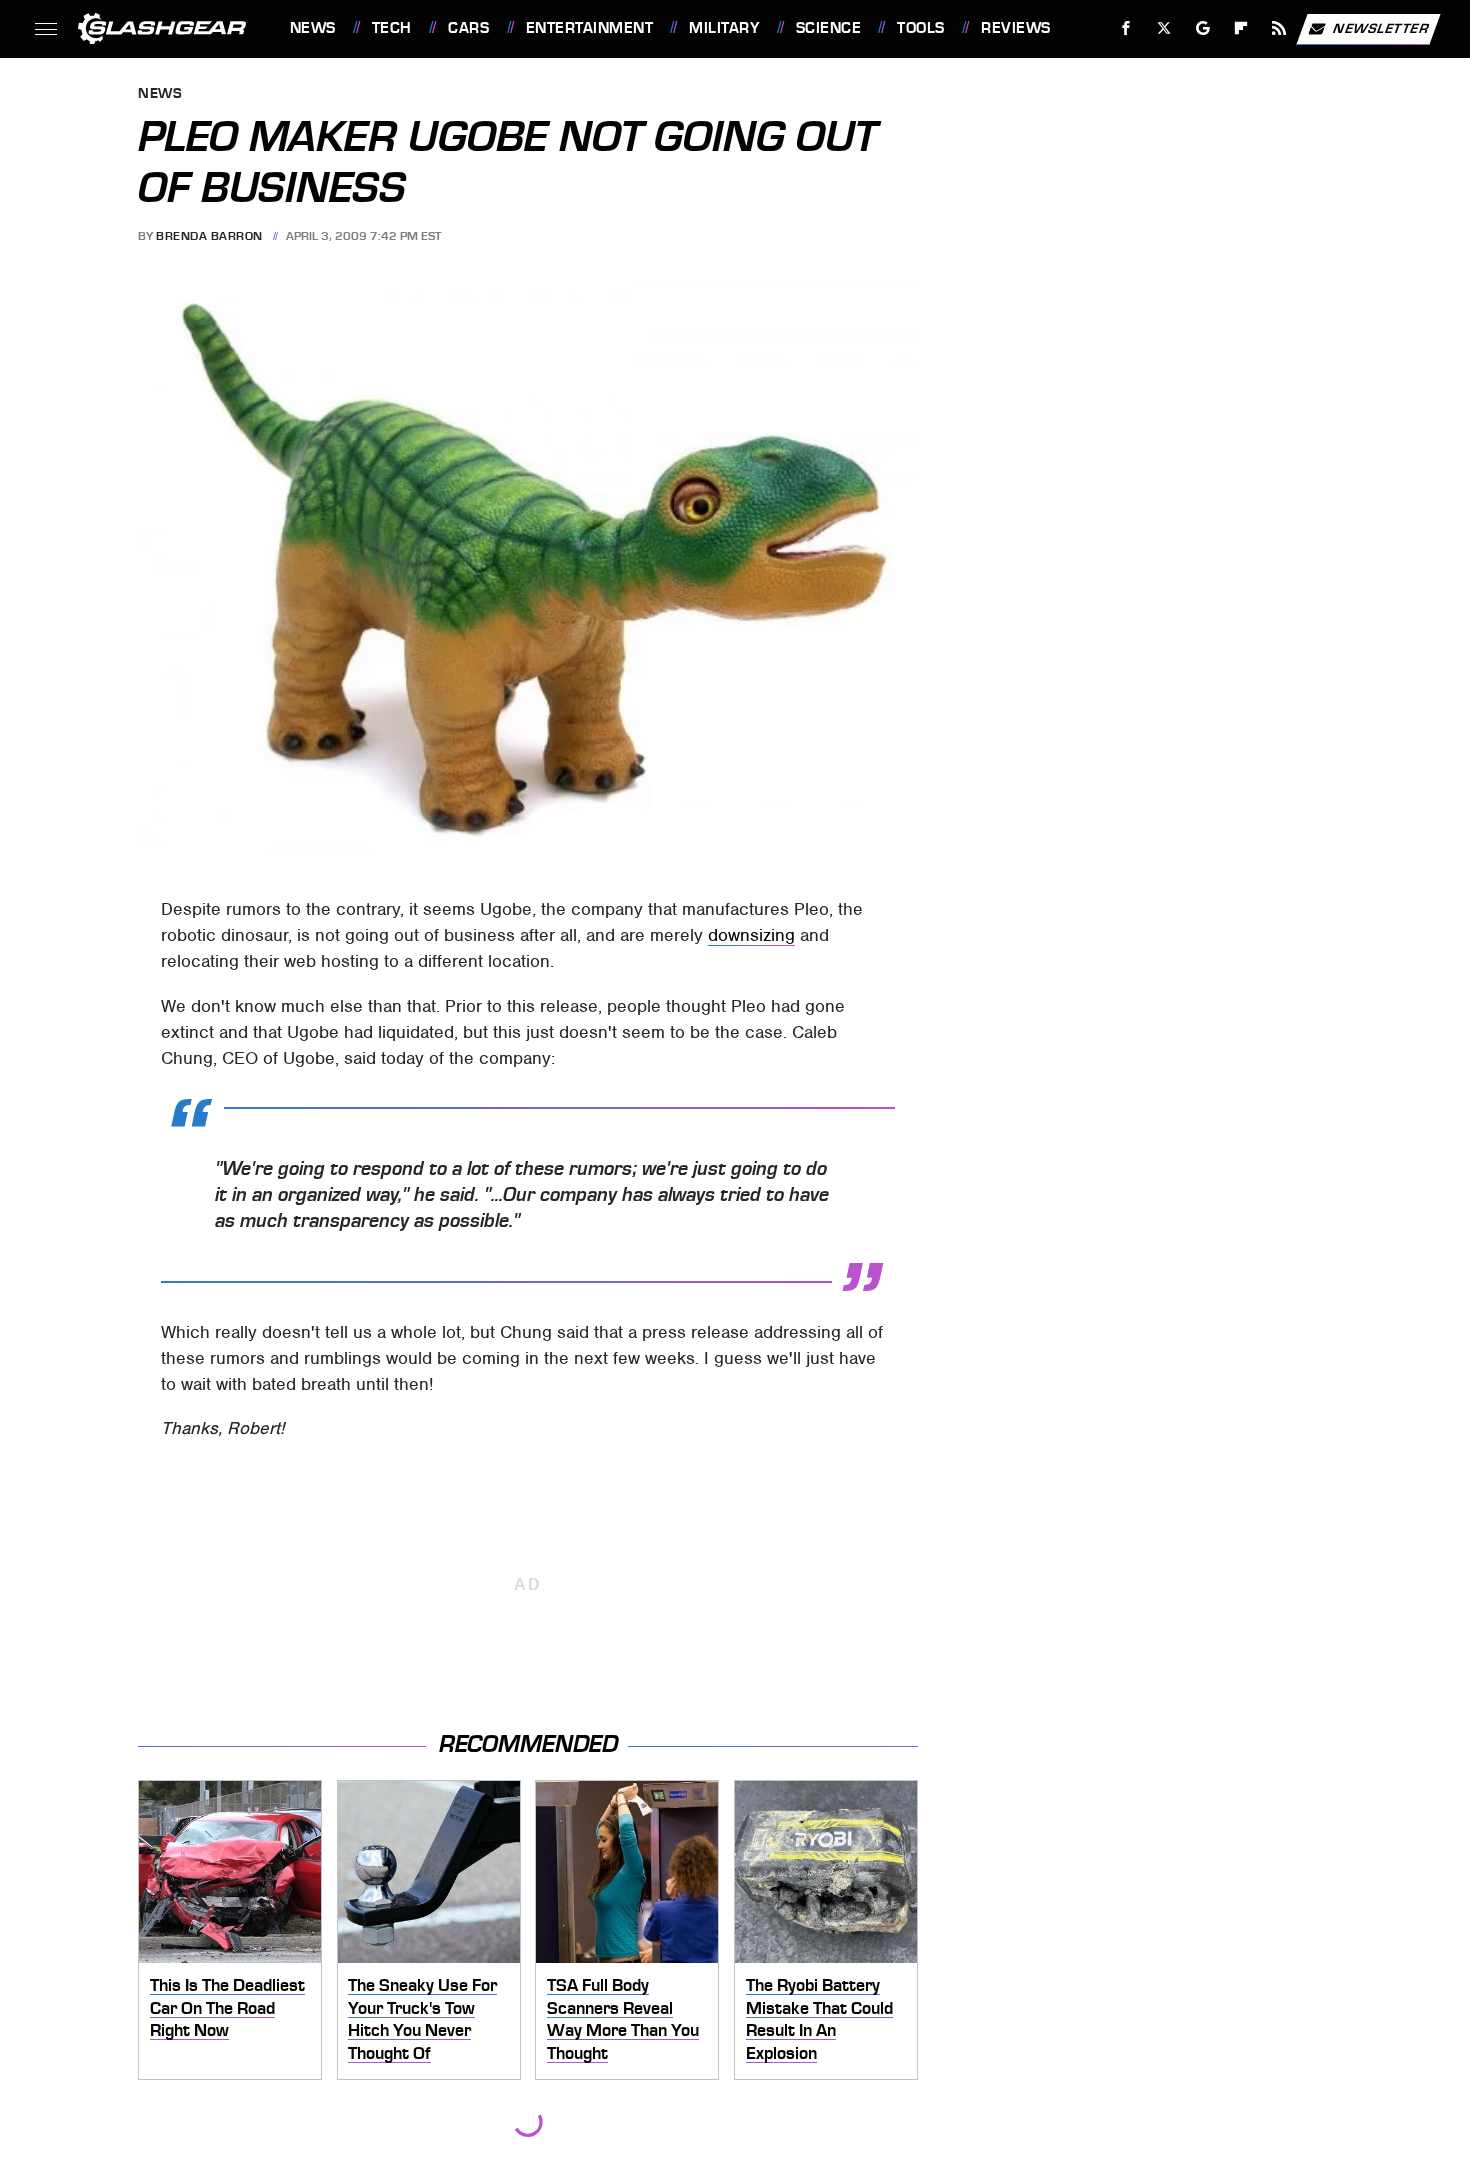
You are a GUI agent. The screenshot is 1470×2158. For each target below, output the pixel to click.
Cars (468, 28)
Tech (392, 28)
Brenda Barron (209, 236)
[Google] (1202, 28)
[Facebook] (1126, 28)
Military (724, 28)
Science (828, 28)
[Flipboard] (1241, 28)
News (312, 28)
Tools (920, 28)
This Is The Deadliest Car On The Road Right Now (227, 2007)
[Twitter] (1163, 28)
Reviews (1015, 28)
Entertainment (589, 28)
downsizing (751, 935)
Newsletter (1381, 27)
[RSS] (1278, 28)
